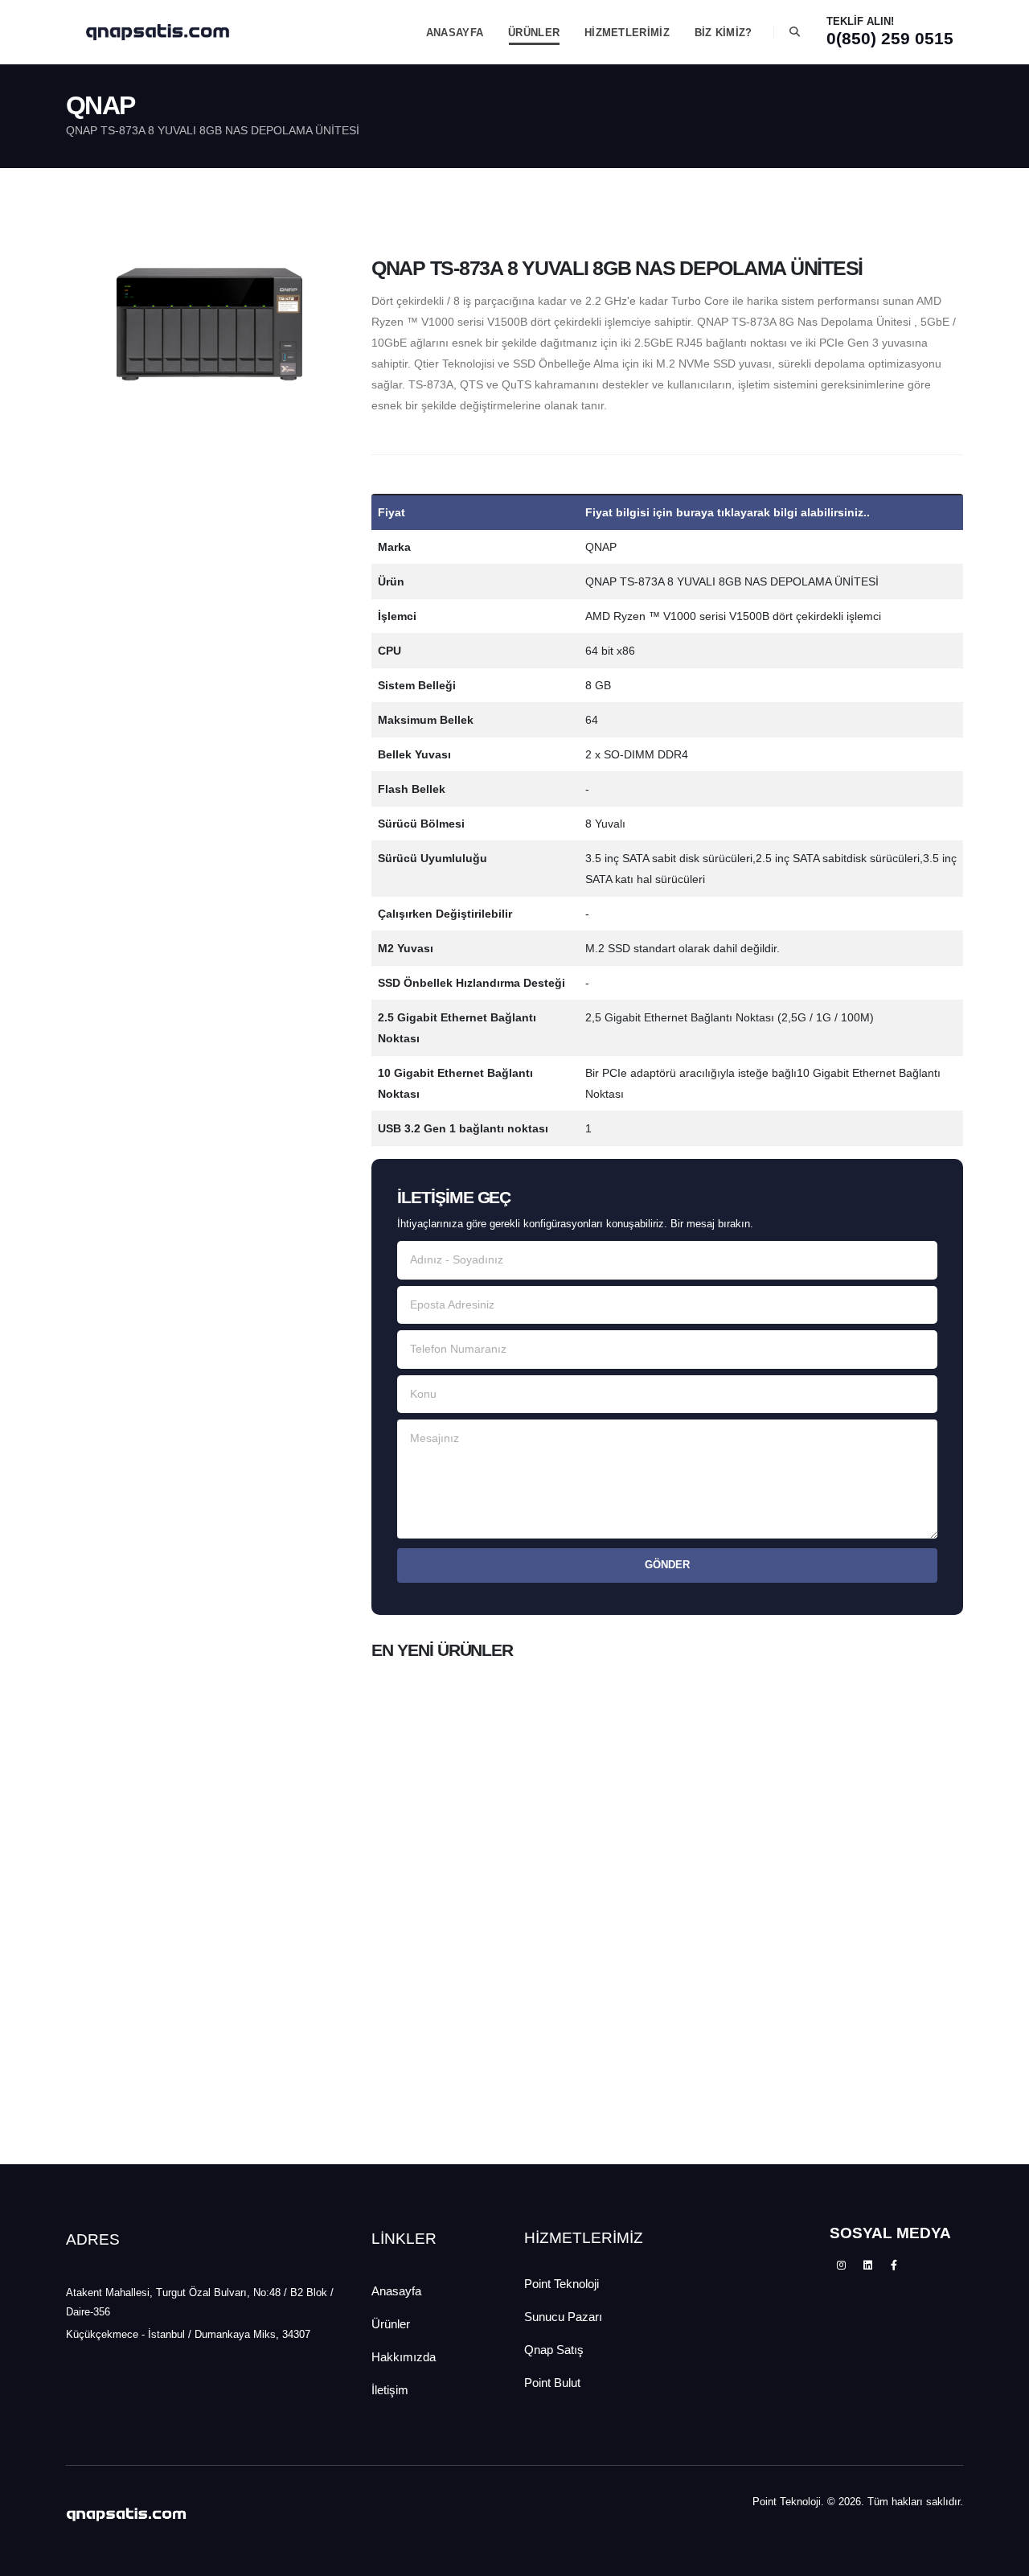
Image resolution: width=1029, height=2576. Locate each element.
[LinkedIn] (867, 2266)
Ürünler (391, 2324)
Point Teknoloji (562, 2284)
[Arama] (795, 32)
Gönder (667, 1565)
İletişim (390, 2390)
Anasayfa (396, 2291)
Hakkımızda (404, 2357)
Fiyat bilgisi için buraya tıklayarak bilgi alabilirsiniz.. (728, 512)
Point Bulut (552, 2383)
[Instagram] (841, 2266)
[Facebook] (894, 2266)
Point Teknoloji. (788, 2502)
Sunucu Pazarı (563, 2317)
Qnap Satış (554, 2350)
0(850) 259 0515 (890, 38)
